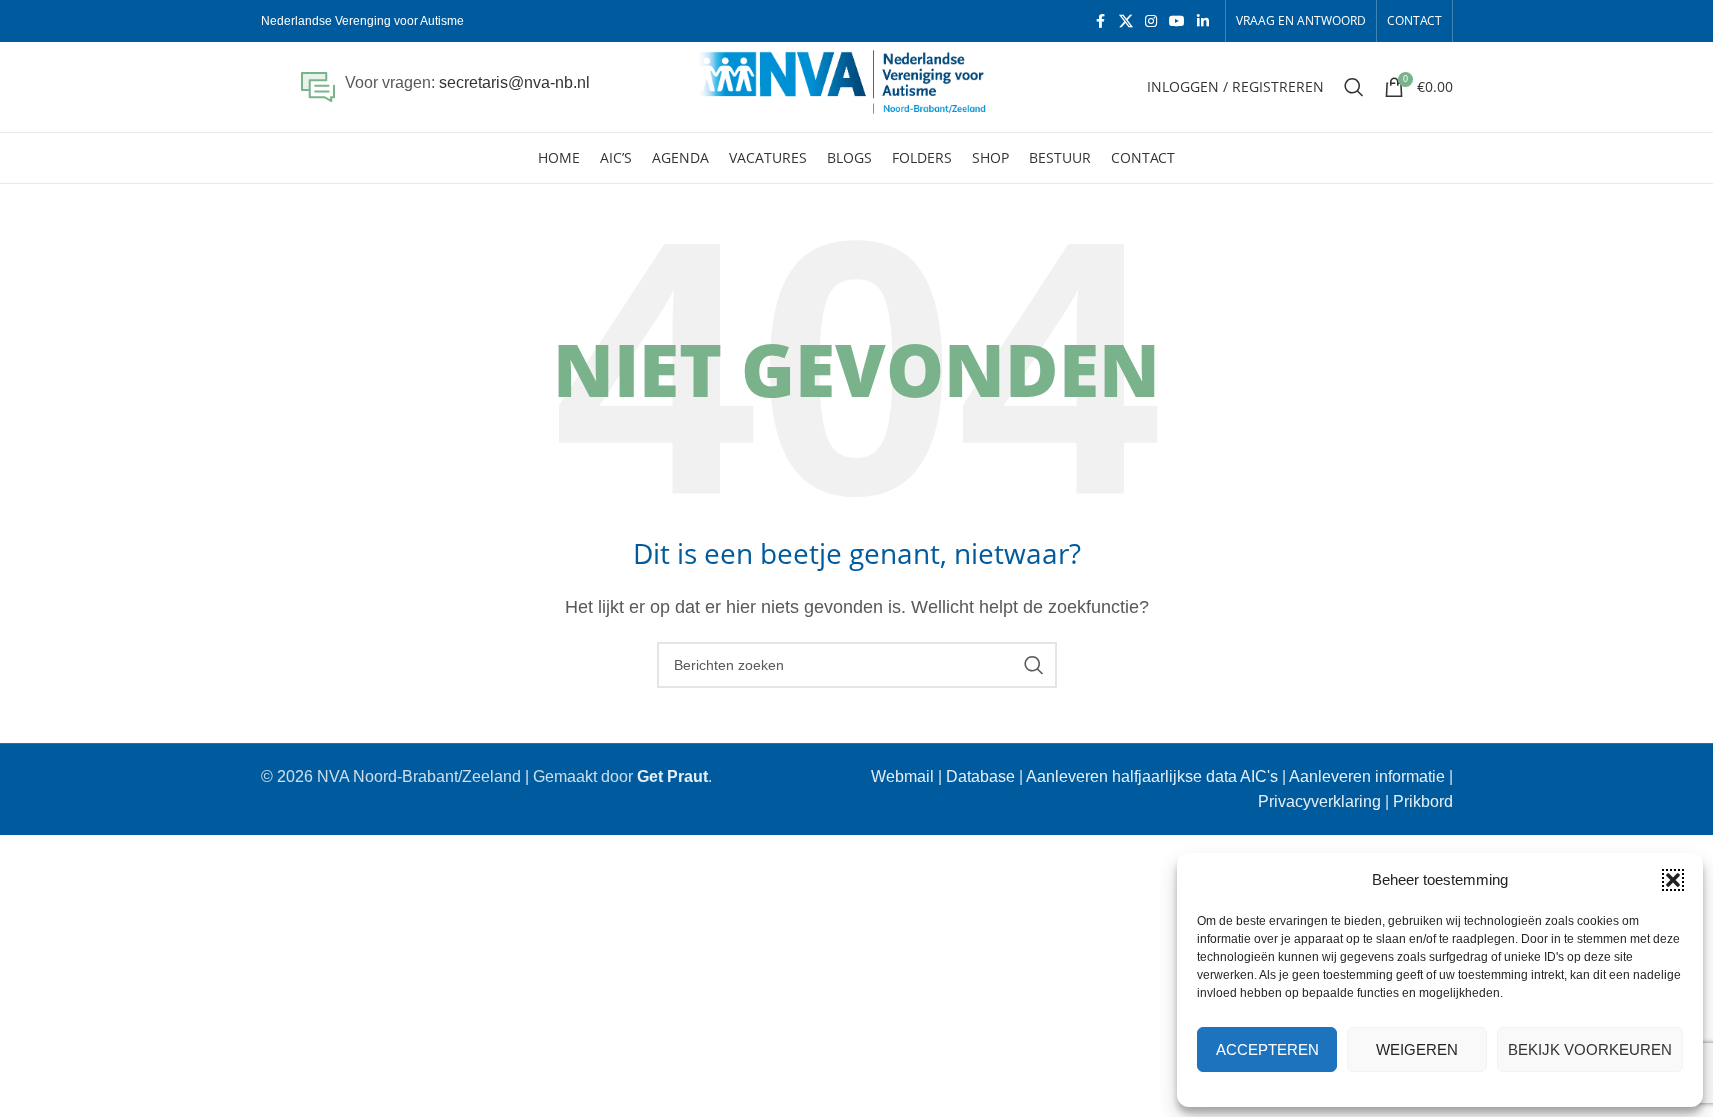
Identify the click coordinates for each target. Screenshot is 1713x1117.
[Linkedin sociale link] (1203, 21)
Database (980, 776)
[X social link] (1126, 21)
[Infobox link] (445, 87)
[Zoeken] (1354, 87)
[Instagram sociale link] (1151, 21)
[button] (1673, 880)
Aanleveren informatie (1367, 776)
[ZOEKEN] (1034, 665)
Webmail (902, 776)
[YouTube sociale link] (1177, 21)
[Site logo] (856, 85)
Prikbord (1423, 801)
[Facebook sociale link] (1101, 21)
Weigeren (1417, 1049)
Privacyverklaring (1319, 801)
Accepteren (1267, 1049)
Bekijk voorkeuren (1590, 1049)
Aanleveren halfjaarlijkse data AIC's (1152, 776)
